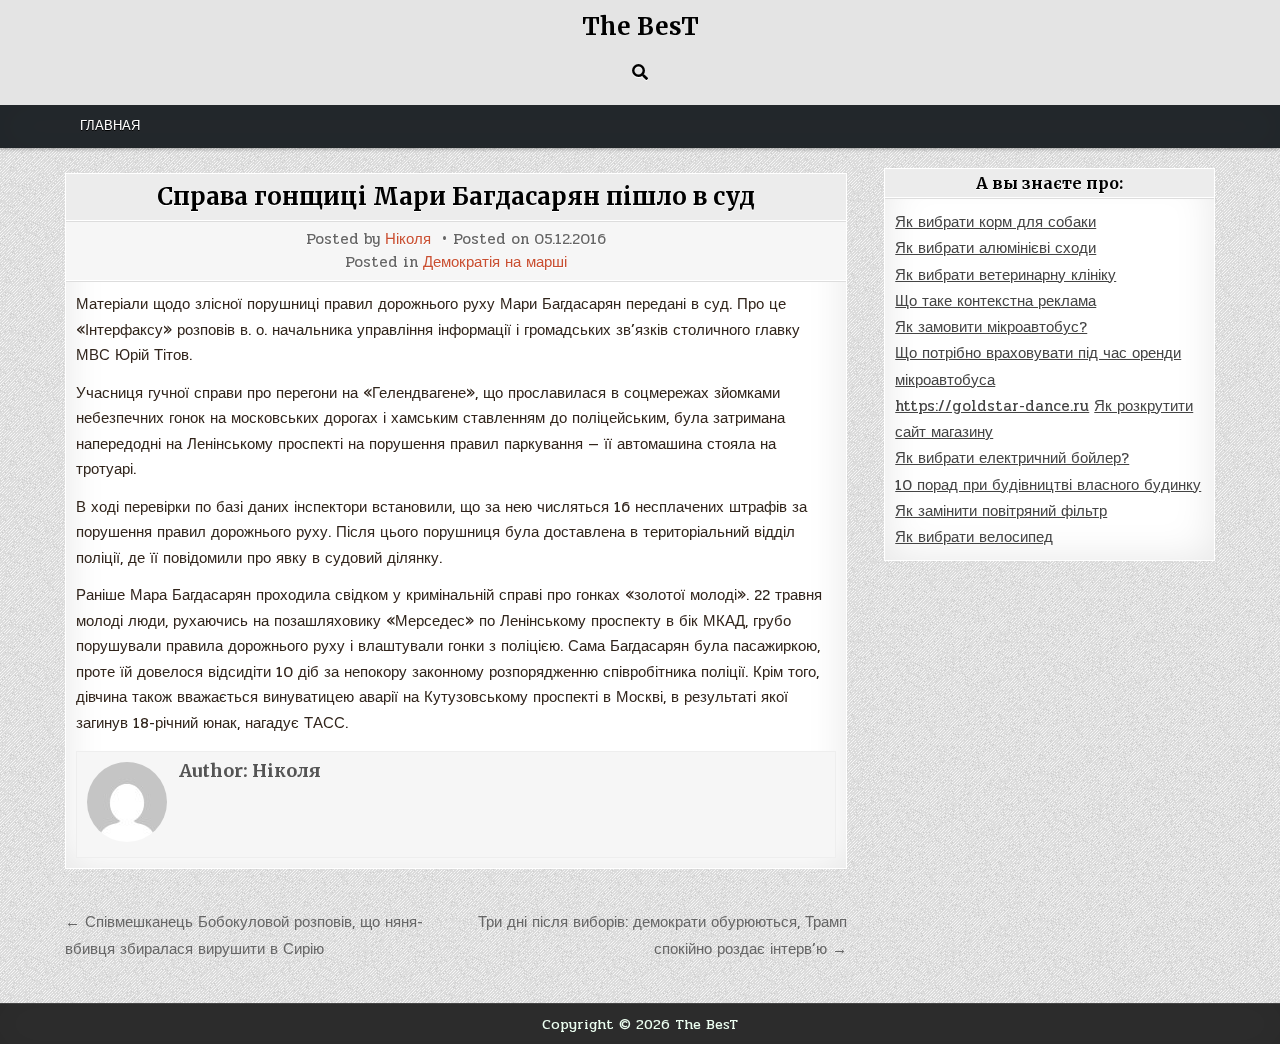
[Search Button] (640, 72)
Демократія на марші (495, 262)
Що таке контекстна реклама (995, 301)
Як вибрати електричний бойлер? (1012, 458)
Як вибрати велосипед (974, 537)
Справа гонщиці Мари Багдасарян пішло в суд (456, 196)
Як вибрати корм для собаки (995, 222)
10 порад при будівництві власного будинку (1048, 485)
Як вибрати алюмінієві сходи (995, 248)
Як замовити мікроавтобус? (991, 327)
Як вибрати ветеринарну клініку (1005, 275)
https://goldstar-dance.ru (992, 406)
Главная (110, 126)
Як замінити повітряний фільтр (1001, 511)
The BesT (640, 26)
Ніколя (408, 239)
